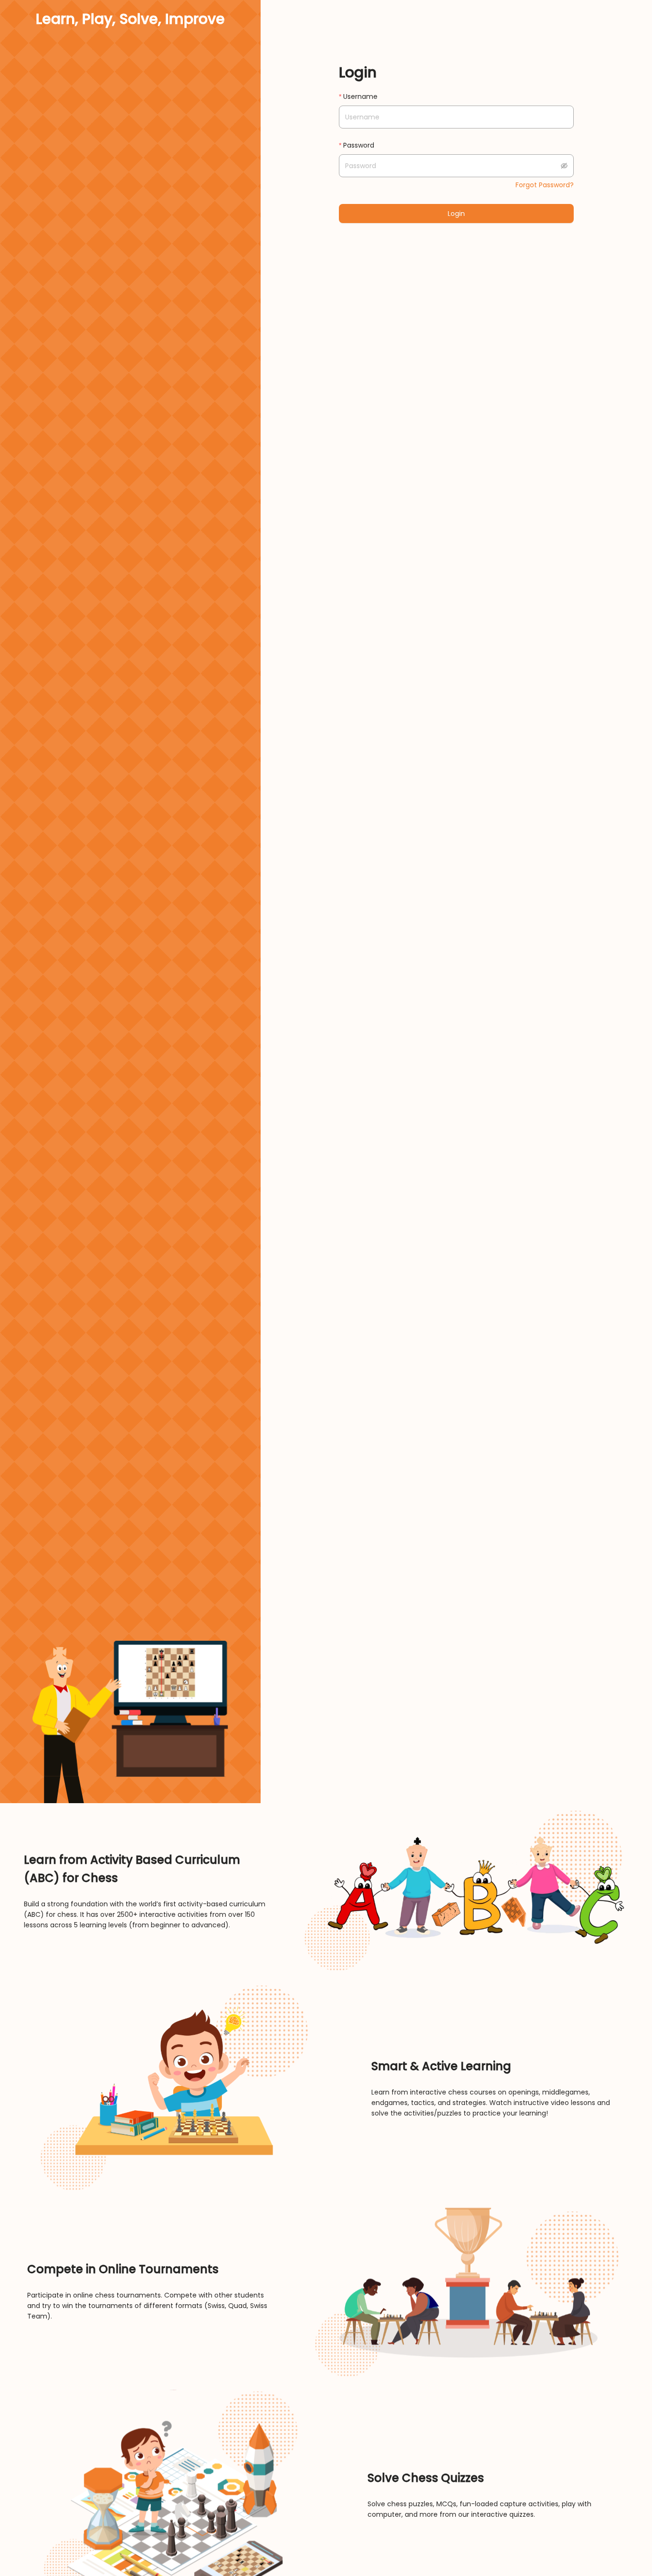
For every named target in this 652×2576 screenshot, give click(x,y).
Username (360, 96)
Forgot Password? (545, 185)
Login (456, 214)
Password (359, 145)
